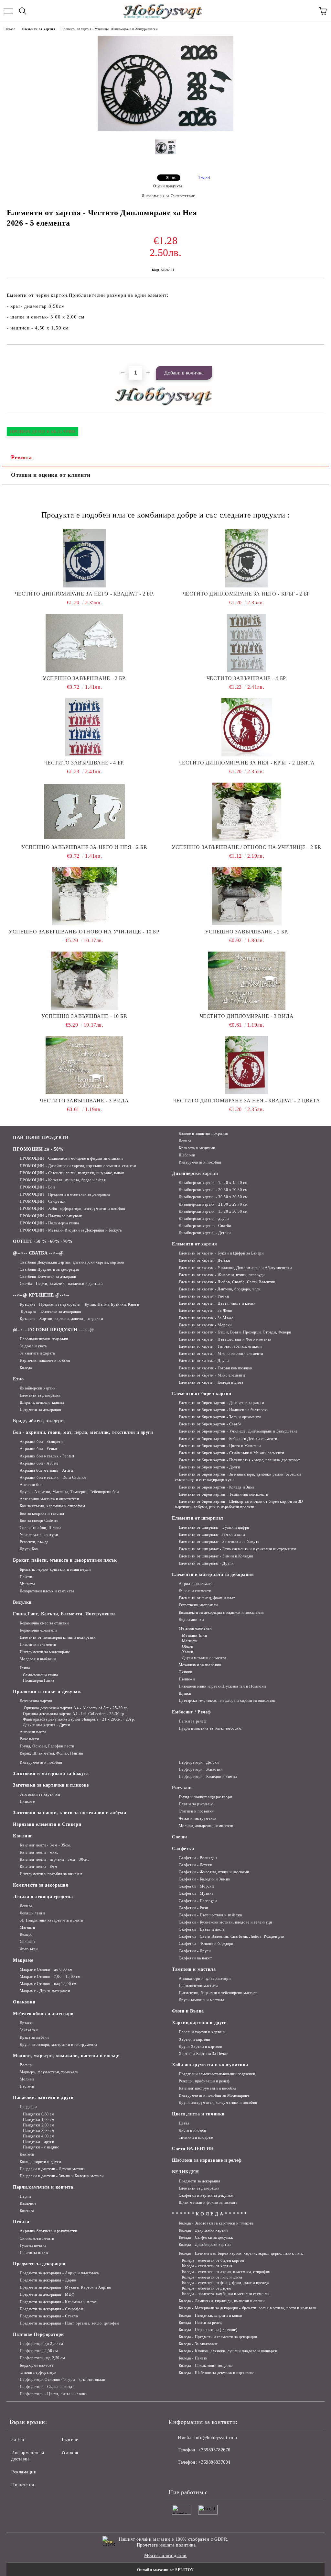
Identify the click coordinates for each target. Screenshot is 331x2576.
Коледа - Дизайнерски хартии (205, 2245)
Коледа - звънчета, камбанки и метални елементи (226, 2294)
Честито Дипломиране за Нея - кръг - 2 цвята (246, 763)
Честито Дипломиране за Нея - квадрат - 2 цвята (247, 1101)
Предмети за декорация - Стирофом (52, 2309)
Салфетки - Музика (196, 1893)
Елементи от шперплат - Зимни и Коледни (216, 1556)
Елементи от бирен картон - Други (209, 1467)
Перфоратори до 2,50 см (42, 2344)
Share (171, 178)
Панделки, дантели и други (43, 2097)
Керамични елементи (38, 1630)
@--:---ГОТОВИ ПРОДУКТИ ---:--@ (53, 1330)
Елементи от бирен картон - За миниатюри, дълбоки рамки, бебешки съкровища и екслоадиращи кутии (238, 1477)
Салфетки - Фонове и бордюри (206, 1944)
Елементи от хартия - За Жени (205, 1310)
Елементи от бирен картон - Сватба (210, 1424)
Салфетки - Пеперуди (198, 1901)
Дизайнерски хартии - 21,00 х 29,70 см (213, 1204)
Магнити (190, 1641)
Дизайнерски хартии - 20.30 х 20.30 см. (214, 1190)
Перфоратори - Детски (199, 1762)
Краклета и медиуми (197, 1148)
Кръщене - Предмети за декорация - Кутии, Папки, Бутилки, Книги (79, 1304)
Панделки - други (39, 2142)
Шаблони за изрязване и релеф (207, 2160)
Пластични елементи (38, 1645)
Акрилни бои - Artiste (39, 1463)
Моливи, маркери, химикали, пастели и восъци (66, 2056)
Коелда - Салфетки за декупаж (206, 2237)
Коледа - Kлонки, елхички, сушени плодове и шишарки (228, 2351)
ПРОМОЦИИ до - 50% (38, 1149)
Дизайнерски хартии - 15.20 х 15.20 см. (214, 1183)
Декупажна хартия (36, 1701)
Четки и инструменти (198, 1818)
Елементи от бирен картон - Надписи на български (224, 1410)
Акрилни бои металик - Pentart (47, 1456)
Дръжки (27, 2023)
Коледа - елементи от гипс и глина (212, 2277)
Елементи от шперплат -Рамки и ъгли (212, 1534)
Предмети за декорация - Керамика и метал (58, 2302)
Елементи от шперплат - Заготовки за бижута (219, 1542)
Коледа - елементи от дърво (207, 2288)
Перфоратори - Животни (201, 1769)
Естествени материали (198, 1605)
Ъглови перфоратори (38, 2372)
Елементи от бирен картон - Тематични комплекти (223, 1494)
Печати (21, 2222)
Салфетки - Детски (195, 1865)
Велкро (26, 1935)
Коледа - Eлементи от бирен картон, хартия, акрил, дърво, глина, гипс (241, 2253)
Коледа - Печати (193, 2358)
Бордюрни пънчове (37, 2365)
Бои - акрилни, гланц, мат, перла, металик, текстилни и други (83, 1432)
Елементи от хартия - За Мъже (206, 1318)
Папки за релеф (192, 1721)
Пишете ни (23, 2485)
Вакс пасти (29, 1739)
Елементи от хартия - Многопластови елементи (221, 1354)
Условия (70, 2453)
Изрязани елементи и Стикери (47, 1824)
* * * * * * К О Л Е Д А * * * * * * (209, 2214)
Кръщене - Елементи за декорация (50, 1311)
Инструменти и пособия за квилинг (51, 1874)
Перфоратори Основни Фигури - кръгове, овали (63, 2380)
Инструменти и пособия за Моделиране (214, 2095)
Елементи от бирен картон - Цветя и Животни (220, 1446)
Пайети (26, 1577)
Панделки (28, 2107)
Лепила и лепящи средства (43, 1897)
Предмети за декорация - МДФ (47, 2294)
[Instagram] (191, 2475)
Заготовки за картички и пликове (51, 1785)
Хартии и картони (195, 2039)
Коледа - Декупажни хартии (203, 2230)
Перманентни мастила (198, 1986)
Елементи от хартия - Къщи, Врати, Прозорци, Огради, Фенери (235, 1332)
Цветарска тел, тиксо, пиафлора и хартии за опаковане (227, 1701)
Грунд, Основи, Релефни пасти (47, 1746)
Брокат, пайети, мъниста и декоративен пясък (65, 1560)
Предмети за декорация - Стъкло (49, 2316)
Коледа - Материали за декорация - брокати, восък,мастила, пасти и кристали (248, 2308)
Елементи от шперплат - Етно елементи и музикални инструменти (237, 1549)
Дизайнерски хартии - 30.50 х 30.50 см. (214, 1197)
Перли (25, 2196)
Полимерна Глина (39, 1680)
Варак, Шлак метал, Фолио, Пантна (51, 1753)
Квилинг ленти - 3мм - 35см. (45, 1845)
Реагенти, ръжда (34, 1542)
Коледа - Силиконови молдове (206, 2366)
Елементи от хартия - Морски (205, 1325)
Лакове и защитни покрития (203, 1133)
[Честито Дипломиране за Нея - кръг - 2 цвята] (247, 727)
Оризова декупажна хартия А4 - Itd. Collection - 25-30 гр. (74, 1714)
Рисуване (182, 1788)
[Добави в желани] (320, 356)
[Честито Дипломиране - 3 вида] (247, 981)
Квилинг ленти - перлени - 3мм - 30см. (54, 1859)
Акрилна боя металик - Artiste (47, 1470)
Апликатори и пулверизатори (205, 1979)
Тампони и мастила (194, 1969)
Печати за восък (34, 2253)
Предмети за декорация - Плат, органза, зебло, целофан (69, 2323)
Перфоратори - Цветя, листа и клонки (53, 2394)
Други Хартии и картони (201, 2046)
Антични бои (31, 1485)
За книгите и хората (37, 1353)
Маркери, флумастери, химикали (49, 2072)
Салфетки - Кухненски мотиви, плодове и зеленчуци (225, 1922)
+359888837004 (214, 2462)
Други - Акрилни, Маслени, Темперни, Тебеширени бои (69, 1492)
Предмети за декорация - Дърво (48, 2280)
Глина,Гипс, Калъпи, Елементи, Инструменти (64, 1614)
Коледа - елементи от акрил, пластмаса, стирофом (226, 2272)
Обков (187, 1646)
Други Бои (29, 1549)
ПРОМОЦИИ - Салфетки (43, 1201)
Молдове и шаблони (38, 1659)
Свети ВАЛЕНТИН (193, 2149)
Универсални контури (39, 1535)
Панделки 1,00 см (39, 2120)
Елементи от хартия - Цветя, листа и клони (217, 1303)
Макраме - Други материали (45, 1991)
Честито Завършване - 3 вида (84, 1101)
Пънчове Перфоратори (38, 2334)
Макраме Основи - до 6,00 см (46, 1969)
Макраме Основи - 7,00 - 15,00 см (50, 1977)
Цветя (184, 2123)
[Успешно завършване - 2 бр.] (84, 643)
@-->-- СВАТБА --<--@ (38, 1253)
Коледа (26, 1368)
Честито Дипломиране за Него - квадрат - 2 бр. (84, 594)
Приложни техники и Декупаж (47, 1692)
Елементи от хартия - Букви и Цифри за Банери (221, 1253)
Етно (18, 1379)
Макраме (23, 1960)
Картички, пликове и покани (45, 1360)
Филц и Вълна (188, 2011)
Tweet (204, 178)
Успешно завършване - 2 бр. (84, 678)
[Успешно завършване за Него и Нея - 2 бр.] (84, 812)
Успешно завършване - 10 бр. (84, 1016)
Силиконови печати (37, 2238)
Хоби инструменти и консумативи (210, 2065)
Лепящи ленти (32, 1913)
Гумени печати (33, 2246)
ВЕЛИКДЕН (185, 2172)
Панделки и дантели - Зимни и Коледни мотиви (62, 2176)
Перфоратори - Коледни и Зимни (208, 1777)
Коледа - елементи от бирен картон (213, 2260)
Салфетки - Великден (198, 1858)
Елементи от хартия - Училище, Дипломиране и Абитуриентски (109, 29)
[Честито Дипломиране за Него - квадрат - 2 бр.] (84, 558)
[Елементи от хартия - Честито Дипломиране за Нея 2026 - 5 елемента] (165, 130)
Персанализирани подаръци (44, 1339)
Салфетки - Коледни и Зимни (204, 1879)
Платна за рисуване (196, 1804)
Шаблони (187, 1155)
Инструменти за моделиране (45, 1652)
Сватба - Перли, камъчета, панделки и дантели (61, 1284)
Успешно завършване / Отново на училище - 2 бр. (247, 847)
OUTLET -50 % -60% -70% (43, 1241)
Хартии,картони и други (199, 2023)
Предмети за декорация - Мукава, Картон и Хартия (65, 2287)
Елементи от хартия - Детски (204, 1260)
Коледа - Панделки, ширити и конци (211, 2315)
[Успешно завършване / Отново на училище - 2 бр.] (247, 812)
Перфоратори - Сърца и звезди (47, 2387)
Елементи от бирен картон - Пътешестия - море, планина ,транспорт (239, 1460)
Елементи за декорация (40, 1395)
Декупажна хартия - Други (47, 1725)
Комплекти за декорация (41, 1885)
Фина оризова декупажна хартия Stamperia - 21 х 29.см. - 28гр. (79, 1719)
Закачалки (29, 2030)
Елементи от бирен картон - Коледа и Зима (217, 1487)
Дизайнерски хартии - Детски (205, 1233)
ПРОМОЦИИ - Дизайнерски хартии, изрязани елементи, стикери (78, 1166)
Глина (25, 1668)
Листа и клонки (192, 2130)
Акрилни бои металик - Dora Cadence (53, 1478)
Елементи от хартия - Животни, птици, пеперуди (222, 1275)
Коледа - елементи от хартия (207, 2266)
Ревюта (21, 457)
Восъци (26, 2065)
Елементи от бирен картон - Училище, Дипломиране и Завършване (238, 1431)
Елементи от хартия (38, 29)
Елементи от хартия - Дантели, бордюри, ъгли (220, 1289)
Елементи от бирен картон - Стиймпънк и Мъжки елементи (231, 1453)
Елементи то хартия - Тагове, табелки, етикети (220, 1346)
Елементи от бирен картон (202, 1394)
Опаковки (24, 2002)
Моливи (27, 2079)
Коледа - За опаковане (198, 2344)
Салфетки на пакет (195, 1958)
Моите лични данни (165, 2555)
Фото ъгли (29, 1949)
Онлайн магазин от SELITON (165, 2570)
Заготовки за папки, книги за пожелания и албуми (69, 1813)
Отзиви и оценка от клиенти (51, 475)
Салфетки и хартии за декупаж (206, 2195)
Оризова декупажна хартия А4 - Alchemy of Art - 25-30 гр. (76, 1708)
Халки (187, 1652)
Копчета (27, 2211)
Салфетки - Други (195, 1951)
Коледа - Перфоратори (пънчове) (208, 2330)
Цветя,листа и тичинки (198, 2114)
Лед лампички (191, 1620)
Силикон (27, 1942)
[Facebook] (177, 2475)
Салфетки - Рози (193, 1908)
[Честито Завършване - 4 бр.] (247, 643)
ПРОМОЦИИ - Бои (37, 1187)
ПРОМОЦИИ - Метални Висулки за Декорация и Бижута (71, 1230)
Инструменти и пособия (200, 1162)
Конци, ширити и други (40, 2162)
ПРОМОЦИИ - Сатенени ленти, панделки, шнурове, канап (72, 1173)
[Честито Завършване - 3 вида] (84, 1065)
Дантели (27, 2154)
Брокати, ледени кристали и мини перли (55, 1569)
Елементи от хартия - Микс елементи (212, 1375)
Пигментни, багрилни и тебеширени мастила (218, 1993)
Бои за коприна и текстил (42, 1513)
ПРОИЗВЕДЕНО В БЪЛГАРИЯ (43, 432)
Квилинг (23, 1836)
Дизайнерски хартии (38, 1388)
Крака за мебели (34, 2037)
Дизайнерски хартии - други (204, 1219)
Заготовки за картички (40, 1794)
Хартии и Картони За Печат (203, 2054)
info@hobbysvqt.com (216, 2438)
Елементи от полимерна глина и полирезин (58, 1637)
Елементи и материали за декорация (213, 1574)
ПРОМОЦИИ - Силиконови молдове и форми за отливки (71, 1158)
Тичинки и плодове (196, 2137)
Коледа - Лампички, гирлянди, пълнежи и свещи (222, 2301)
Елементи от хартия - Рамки (204, 1296)
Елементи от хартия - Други (204, 1361)
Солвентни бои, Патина (40, 1528)
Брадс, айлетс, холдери (38, 1421)
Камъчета (28, 2203)
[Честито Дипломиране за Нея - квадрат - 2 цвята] (247, 1065)
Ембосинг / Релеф (192, 1712)
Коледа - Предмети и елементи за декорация (218, 2337)
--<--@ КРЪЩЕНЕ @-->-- (41, 1295)
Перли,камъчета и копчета (43, 2187)
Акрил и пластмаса (196, 1584)
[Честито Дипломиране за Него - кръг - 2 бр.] (247, 558)
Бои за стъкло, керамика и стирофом (53, 1506)
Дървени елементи (195, 1591)
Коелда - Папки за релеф (201, 2323)
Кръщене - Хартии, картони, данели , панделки (61, 1319)
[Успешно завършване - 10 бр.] (84, 981)
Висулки (22, 1602)
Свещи (180, 1837)
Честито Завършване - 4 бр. (247, 678)
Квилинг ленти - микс (39, 1852)
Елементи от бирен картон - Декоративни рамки (221, 1403)
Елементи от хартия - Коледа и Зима (211, 1382)
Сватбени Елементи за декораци (48, 1277)
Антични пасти (33, 1732)
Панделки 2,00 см (39, 2125)
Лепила (185, 1141)
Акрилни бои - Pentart (39, 1449)
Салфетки (183, 1849)
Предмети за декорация (40, 1410)
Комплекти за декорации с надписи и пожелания (221, 1612)
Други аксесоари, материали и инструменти (58, 2045)
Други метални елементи (204, 1658)
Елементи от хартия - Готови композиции (216, 1368)
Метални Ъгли (194, 1635)
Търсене (70, 2440)
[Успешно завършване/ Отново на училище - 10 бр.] (84, 896)
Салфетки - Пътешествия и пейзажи (210, 1915)
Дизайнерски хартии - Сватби (205, 1226)
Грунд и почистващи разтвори (205, 1797)
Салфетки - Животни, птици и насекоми (214, 1872)
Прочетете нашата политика (166, 2545)
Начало (10, 29)
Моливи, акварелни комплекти (206, 1826)
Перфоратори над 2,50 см (42, 2358)
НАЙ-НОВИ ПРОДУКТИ (41, 1137)
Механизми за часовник (200, 1665)
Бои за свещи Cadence (39, 1521)
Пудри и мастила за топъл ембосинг (211, 1728)
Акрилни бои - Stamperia (42, 1442)
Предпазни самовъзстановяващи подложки (217, 2074)
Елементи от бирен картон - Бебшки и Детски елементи (228, 1439)
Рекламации (24, 2472)
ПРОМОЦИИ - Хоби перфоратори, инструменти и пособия (73, 1209)
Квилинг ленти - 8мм (38, 1867)
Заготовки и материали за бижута (51, 1773)
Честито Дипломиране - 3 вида (247, 1016)
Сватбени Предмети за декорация (49, 1269)
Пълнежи (187, 1679)
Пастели (27, 2086)
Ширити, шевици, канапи (42, 1402)
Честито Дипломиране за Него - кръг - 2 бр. (247, 594)
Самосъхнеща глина (40, 1675)
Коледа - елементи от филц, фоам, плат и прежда (225, 2283)
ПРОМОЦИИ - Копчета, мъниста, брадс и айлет (63, 1180)
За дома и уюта (33, 1346)
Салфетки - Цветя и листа (202, 1929)
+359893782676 (214, 2450)
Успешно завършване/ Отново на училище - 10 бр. (84, 932)
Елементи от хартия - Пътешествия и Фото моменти (225, 1339)
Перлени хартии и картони (202, 2032)
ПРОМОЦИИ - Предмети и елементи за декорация (65, 1194)
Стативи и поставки (196, 1811)
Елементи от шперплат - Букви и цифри (214, 1527)
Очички (186, 1672)
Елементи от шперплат (198, 1518)
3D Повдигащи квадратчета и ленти (51, 1920)
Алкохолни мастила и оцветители (49, 1499)
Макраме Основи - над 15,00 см (48, 1984)
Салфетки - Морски (196, 1886)
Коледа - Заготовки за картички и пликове (216, 2223)
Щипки (185, 1693)
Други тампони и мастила (201, 2000)
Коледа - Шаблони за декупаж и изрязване (216, 2373)
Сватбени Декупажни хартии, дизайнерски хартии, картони (72, 1262)
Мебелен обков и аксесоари (43, 2014)
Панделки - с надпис (41, 2147)
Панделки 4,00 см (39, 2136)
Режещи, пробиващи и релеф (204, 2081)
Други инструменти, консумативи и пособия (218, 2102)
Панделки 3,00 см (39, 2131)
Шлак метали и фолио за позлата (208, 2202)
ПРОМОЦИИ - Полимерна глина (49, 1223)
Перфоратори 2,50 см (39, 2351)
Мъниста (27, 1584)
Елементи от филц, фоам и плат (207, 1598)
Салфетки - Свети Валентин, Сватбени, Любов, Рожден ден (232, 1936)
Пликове (27, 1801)
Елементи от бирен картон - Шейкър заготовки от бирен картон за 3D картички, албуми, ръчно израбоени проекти (239, 1504)
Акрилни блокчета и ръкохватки (48, 2231)
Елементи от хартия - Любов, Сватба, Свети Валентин (227, 1282)
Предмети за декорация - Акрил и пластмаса (59, 2273)
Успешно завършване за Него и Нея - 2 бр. (84, 847)
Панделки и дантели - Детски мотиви (53, 2169)
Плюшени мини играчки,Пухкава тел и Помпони (222, 1686)
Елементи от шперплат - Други (206, 1563)
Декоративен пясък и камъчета (47, 1591)
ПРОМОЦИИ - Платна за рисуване (51, 1216)
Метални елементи (195, 1628)
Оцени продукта (168, 186)
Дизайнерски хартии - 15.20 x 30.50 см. (214, 1211)
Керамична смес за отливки (44, 1623)
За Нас (18, 2440)
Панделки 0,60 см (39, 2114)
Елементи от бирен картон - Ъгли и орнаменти (220, 1417)
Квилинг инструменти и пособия (208, 2088)
